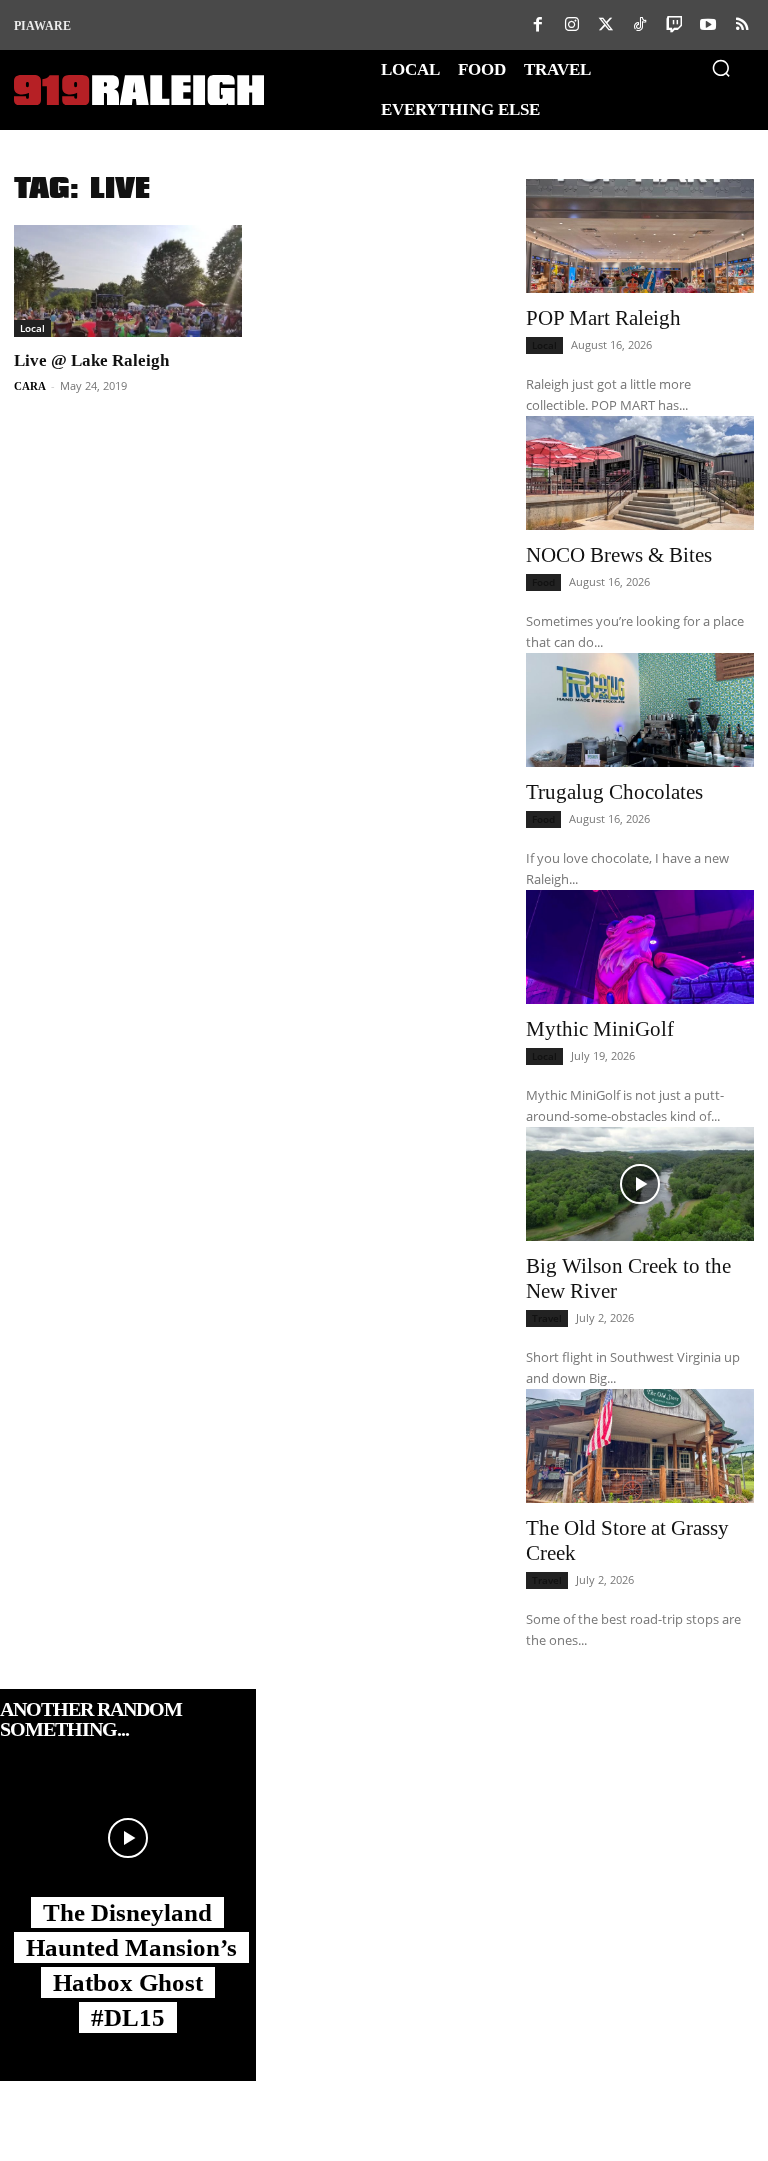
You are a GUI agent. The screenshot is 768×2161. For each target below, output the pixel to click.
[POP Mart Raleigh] (640, 236)
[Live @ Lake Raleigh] (128, 281)
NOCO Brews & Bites (619, 555)
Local (32, 328)
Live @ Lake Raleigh (91, 360)
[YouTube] (708, 25)
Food (543, 582)
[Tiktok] (640, 25)
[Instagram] (572, 25)
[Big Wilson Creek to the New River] (640, 1184)
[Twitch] (674, 25)
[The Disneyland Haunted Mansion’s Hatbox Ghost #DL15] (128, 1838)
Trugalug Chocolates (614, 792)
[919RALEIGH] (139, 90)
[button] (721, 68)
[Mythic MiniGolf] (640, 947)
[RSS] (742, 25)
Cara (30, 386)
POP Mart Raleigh (603, 318)
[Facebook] (538, 25)
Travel (547, 1318)
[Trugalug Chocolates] (640, 710)
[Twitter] (606, 25)
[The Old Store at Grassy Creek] (640, 1446)
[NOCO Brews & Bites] (640, 473)
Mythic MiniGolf (600, 1029)
